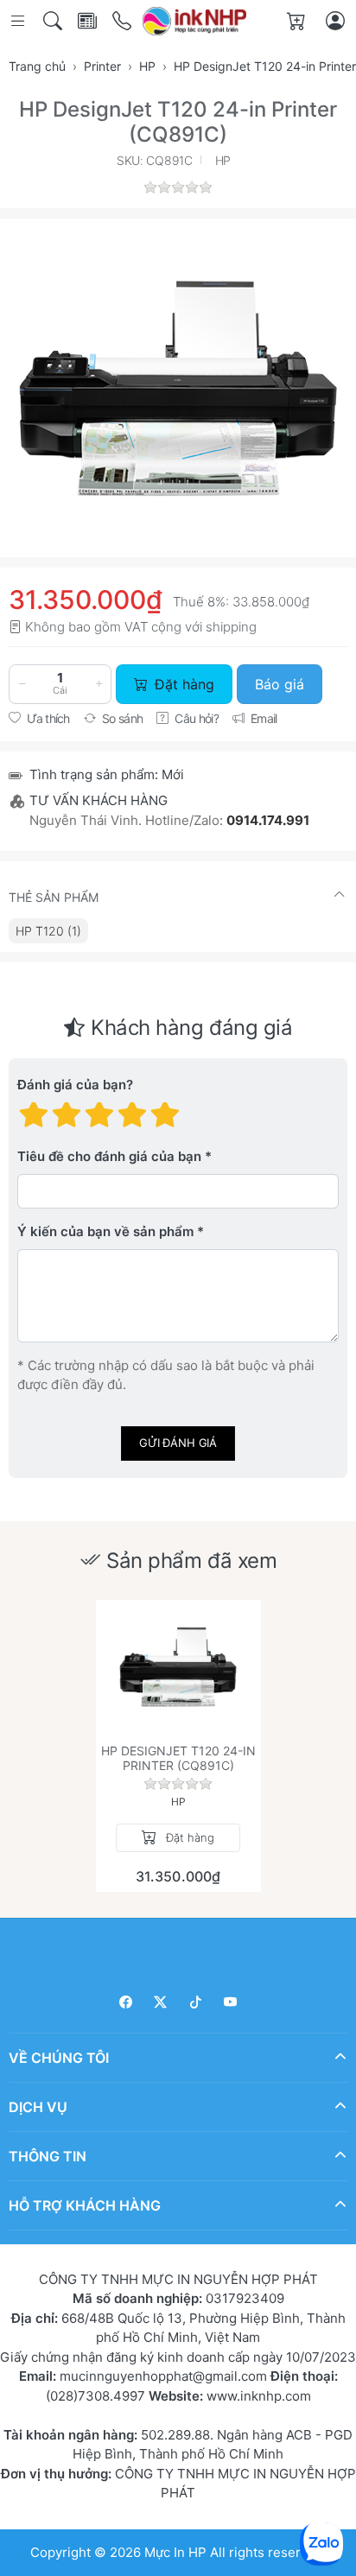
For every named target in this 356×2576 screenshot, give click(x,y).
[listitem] (178, 388)
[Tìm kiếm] (54, 21)
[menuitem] (48, 931)
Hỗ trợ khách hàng (85, 2205)
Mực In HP (177, 2551)
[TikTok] (196, 2002)
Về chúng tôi (59, 2057)
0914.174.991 (268, 820)
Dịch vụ (38, 2106)
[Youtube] (231, 2002)
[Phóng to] (178, 388)
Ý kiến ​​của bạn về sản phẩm (105, 1231)
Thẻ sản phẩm (54, 897)
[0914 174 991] (123, 21)
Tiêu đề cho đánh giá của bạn (109, 1156)
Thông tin (48, 2155)
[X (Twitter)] (161, 2002)
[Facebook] (126, 2002)
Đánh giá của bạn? (75, 1085)
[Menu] (19, 21)
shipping (231, 627)
